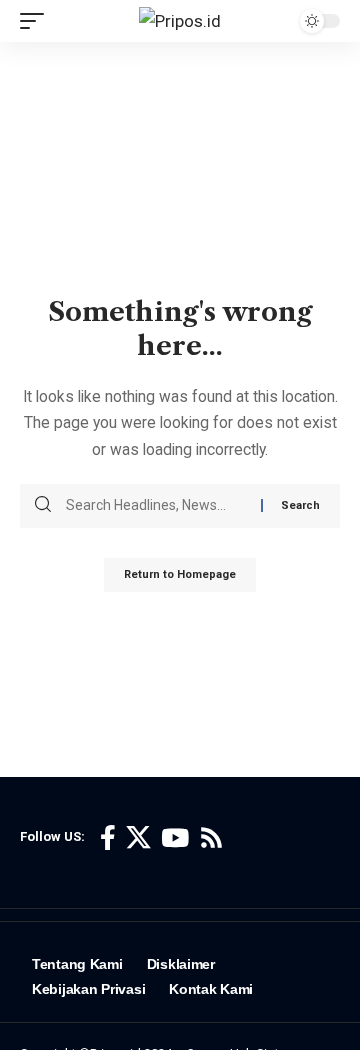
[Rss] (211, 838)
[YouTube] (175, 838)
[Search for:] (156, 506)
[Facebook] (108, 838)
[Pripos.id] (180, 21)
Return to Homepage (180, 574)
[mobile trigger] (37, 21)
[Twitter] (138, 838)
